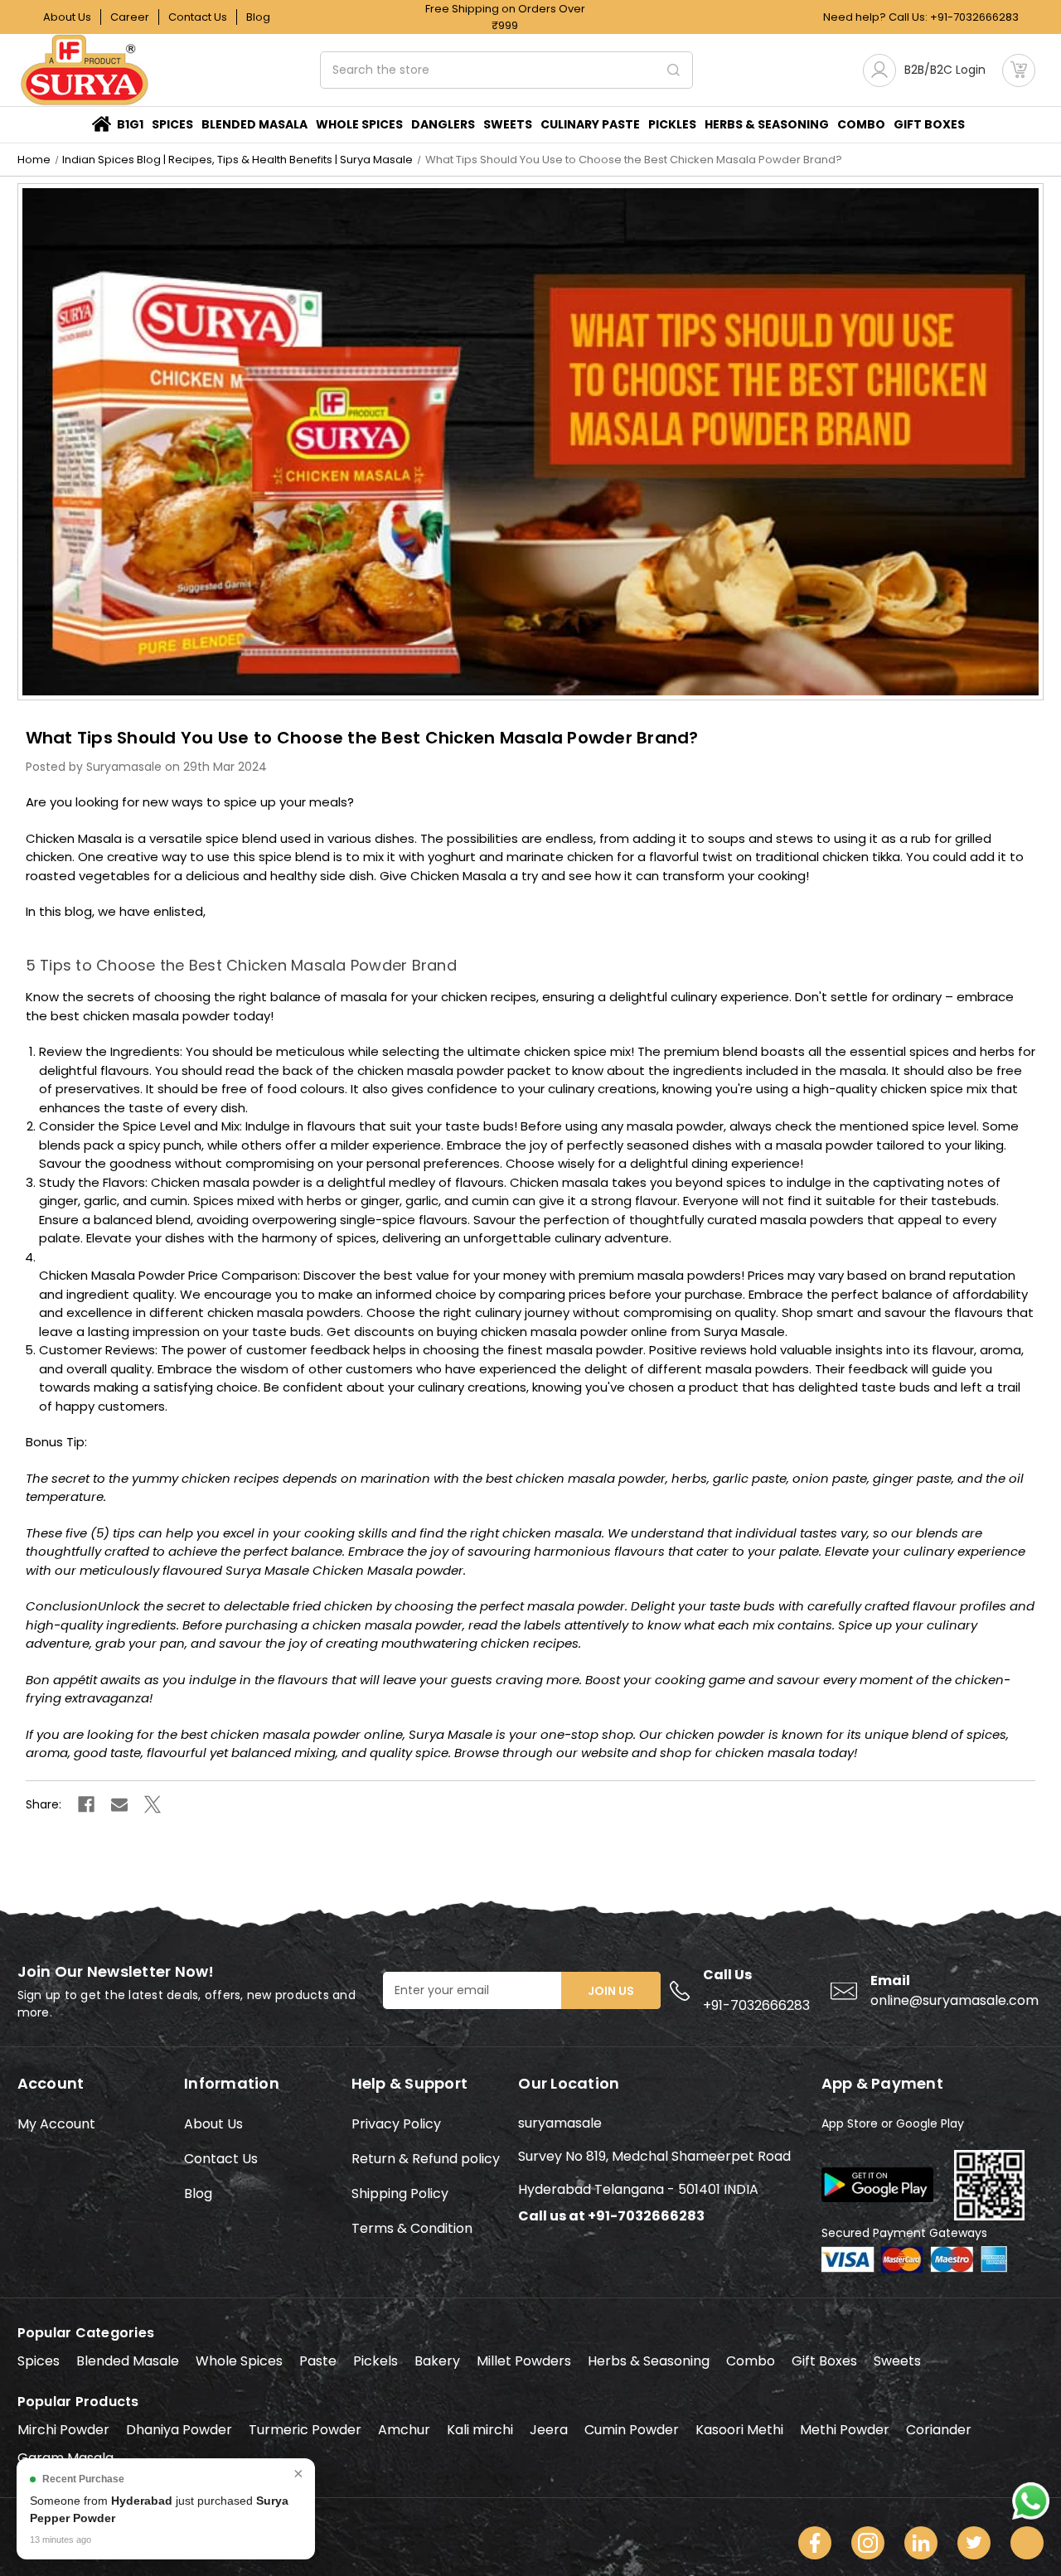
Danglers (443, 124)
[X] (153, 1804)
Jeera (549, 2430)
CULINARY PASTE (590, 124)
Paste (318, 2361)
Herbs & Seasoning (649, 2361)
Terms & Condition (412, 2228)
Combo (751, 2361)
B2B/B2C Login (945, 70)
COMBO (861, 124)
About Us (67, 17)
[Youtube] (1027, 2543)
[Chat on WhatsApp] (1031, 2499)
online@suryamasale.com (954, 2000)
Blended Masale (128, 2361)
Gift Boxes (824, 2361)
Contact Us (198, 17)
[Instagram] (868, 2543)
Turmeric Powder (305, 2430)
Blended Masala (254, 124)
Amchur (404, 2430)
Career (130, 17)
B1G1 (130, 124)
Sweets (508, 124)
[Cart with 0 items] (1019, 70)
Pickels (375, 2361)
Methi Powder (845, 2430)
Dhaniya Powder (179, 2430)
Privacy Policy (396, 2124)
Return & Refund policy (426, 2159)
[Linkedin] (921, 2543)
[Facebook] (86, 1804)
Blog (258, 17)
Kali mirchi (480, 2430)
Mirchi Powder (63, 2430)
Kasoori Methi (739, 2430)
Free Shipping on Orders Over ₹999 (505, 17)
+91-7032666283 (974, 17)
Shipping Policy (400, 2193)
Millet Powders (524, 2361)
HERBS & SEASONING (767, 124)
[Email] (119, 1804)
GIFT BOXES (929, 124)
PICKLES (672, 124)
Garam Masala (65, 2458)
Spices (172, 124)
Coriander (939, 2430)
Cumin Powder (632, 2430)
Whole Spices (359, 124)
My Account (56, 2124)
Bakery (437, 2361)
